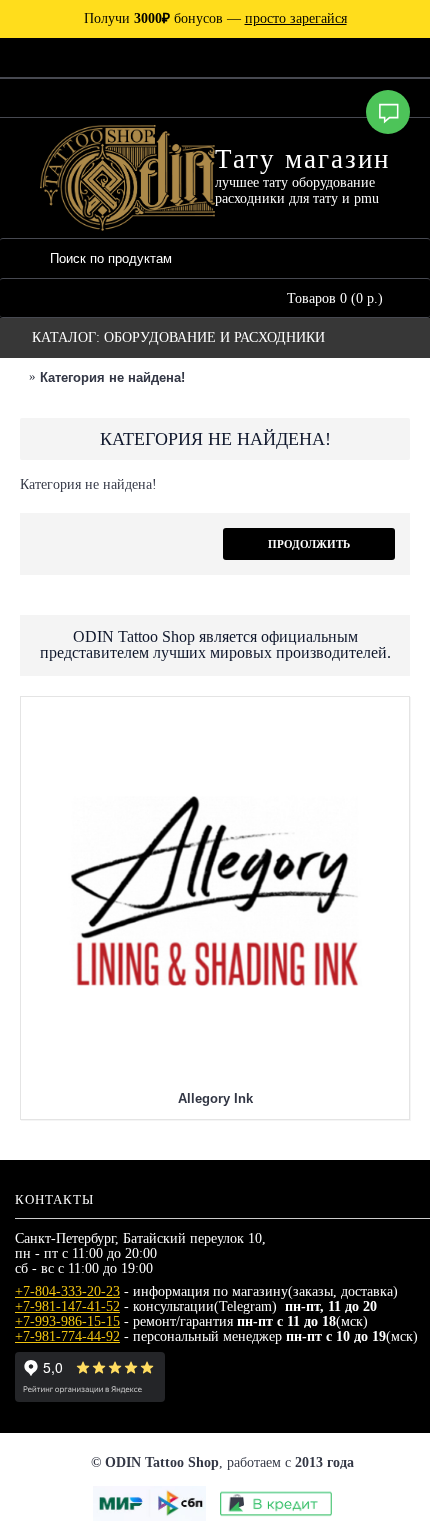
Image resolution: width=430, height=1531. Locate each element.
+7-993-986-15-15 (67, 1321)
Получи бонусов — (215, 18)
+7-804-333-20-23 (67, 1291)
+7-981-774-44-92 (67, 1336)
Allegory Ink (215, 1098)
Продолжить (309, 544)
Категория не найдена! (112, 377)
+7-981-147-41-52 (67, 1306)
